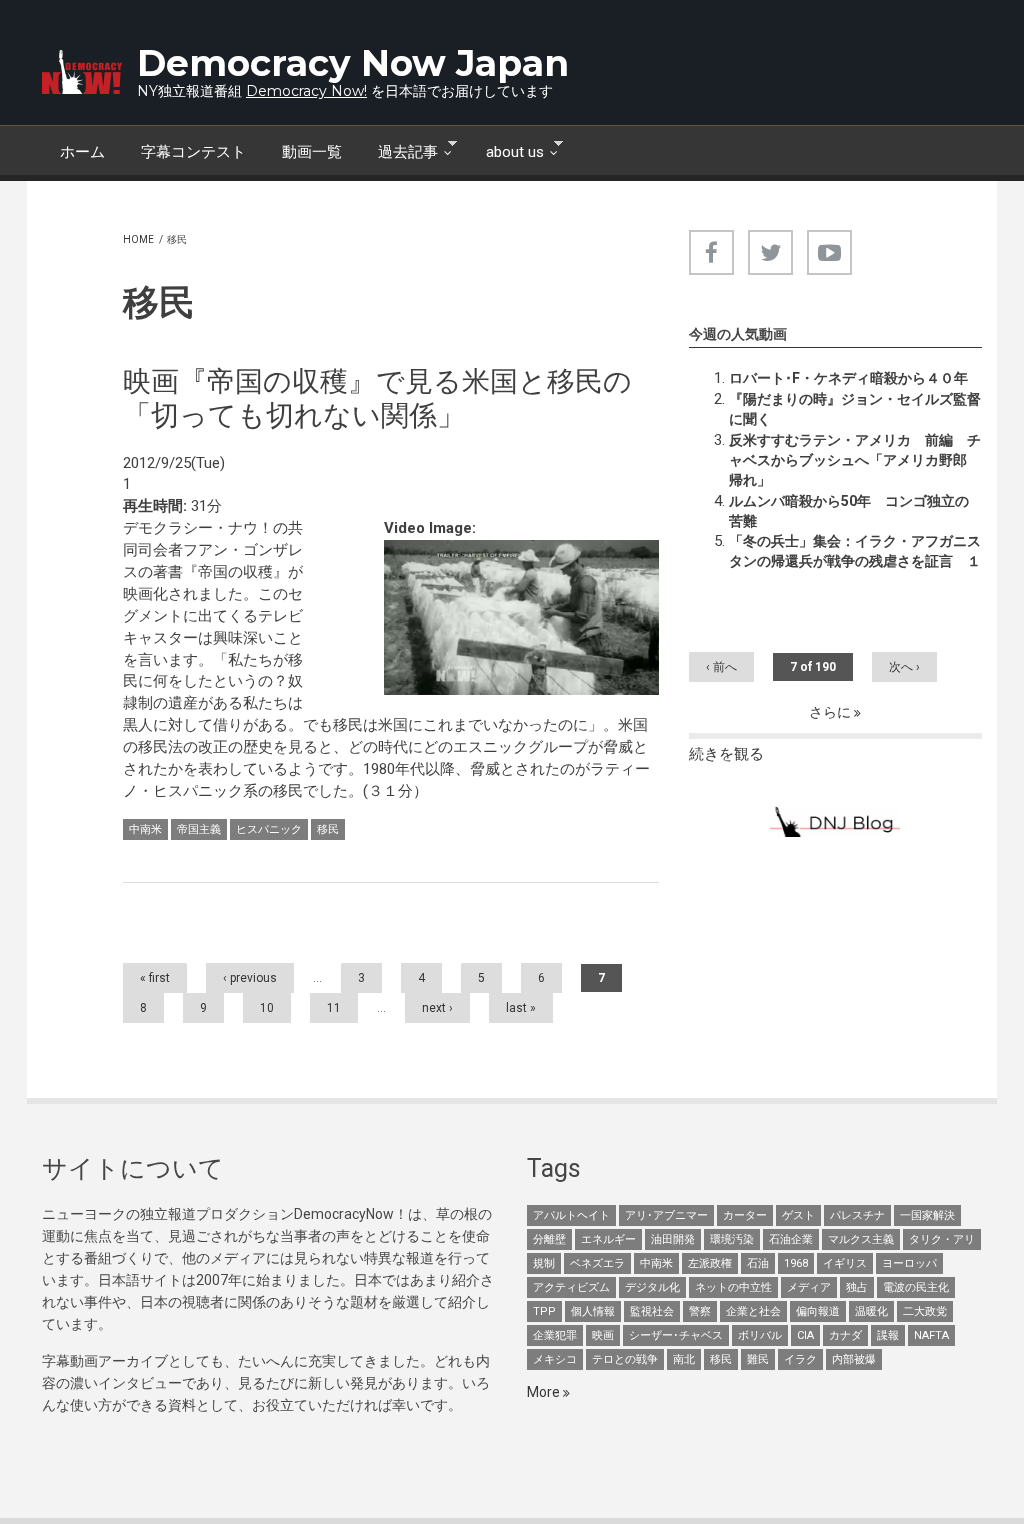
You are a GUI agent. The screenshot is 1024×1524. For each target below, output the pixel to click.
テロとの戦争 (625, 1359)
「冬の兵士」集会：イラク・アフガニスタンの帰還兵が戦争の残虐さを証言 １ (855, 551)
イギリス (845, 1263)
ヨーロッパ (909, 1263)
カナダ (845, 1335)
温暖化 (871, 1311)
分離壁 (549, 1239)
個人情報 (593, 1311)
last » (521, 1008)
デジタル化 (652, 1287)
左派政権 (710, 1263)
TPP (544, 1311)
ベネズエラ (597, 1263)
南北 (684, 1359)
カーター (745, 1215)
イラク (800, 1359)
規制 (544, 1263)
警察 (700, 1311)
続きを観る (726, 754)
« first (155, 978)
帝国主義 (199, 829)
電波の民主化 (916, 1287)
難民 (758, 1359)
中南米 (145, 829)
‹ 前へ (721, 667)
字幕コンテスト (193, 152)
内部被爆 (854, 1359)
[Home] (82, 72)
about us (506, 150)
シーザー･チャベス (676, 1335)
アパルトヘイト (571, 1215)
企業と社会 (753, 1311)
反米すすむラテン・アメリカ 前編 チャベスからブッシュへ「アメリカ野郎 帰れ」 (855, 460)
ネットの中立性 (733, 1287)
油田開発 (673, 1239)
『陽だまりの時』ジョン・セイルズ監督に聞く (855, 409)
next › (437, 1008)
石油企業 (791, 1239)
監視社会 (652, 1311)
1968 (796, 1263)
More (545, 1392)
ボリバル (760, 1335)
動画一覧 (312, 152)
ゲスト (798, 1215)
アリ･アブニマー (666, 1215)
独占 (857, 1287)
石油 (758, 1263)
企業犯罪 (555, 1335)
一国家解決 (927, 1215)
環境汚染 (732, 1239)
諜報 (888, 1335)
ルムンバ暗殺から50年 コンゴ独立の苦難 (849, 511)
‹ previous (250, 978)
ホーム (82, 152)
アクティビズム (571, 1287)
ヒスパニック (269, 829)
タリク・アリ (942, 1239)
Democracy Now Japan (353, 63)
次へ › (904, 667)
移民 (328, 829)
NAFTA (931, 1335)
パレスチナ (857, 1215)
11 (334, 1008)
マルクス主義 (861, 1239)
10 (267, 1008)
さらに (831, 712)
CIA (805, 1335)
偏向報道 (818, 1311)
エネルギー (608, 1239)
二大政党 (925, 1311)
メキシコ (555, 1359)
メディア (809, 1287)
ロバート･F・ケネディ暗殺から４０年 (848, 378)
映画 (603, 1335)
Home (138, 239)
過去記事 (399, 150)
